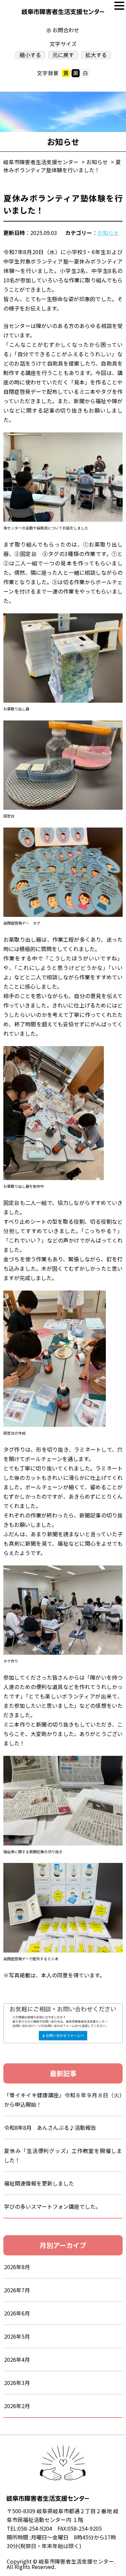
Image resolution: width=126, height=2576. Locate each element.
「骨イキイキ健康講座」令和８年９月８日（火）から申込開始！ (63, 2100)
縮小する (30, 55)
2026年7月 (17, 2290)
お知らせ (108, 233)
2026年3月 (17, 2383)
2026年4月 (17, 2359)
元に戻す (63, 55)
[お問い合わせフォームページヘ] (63, 2008)
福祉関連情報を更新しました (39, 2183)
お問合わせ (66, 30)
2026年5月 (17, 2336)
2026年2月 (17, 2406)
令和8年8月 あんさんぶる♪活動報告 (50, 2127)
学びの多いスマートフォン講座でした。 (52, 2206)
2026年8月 (17, 2267)
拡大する (96, 55)
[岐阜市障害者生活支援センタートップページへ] (63, 13)
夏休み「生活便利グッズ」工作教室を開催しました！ (63, 2155)
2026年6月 (17, 2313)
